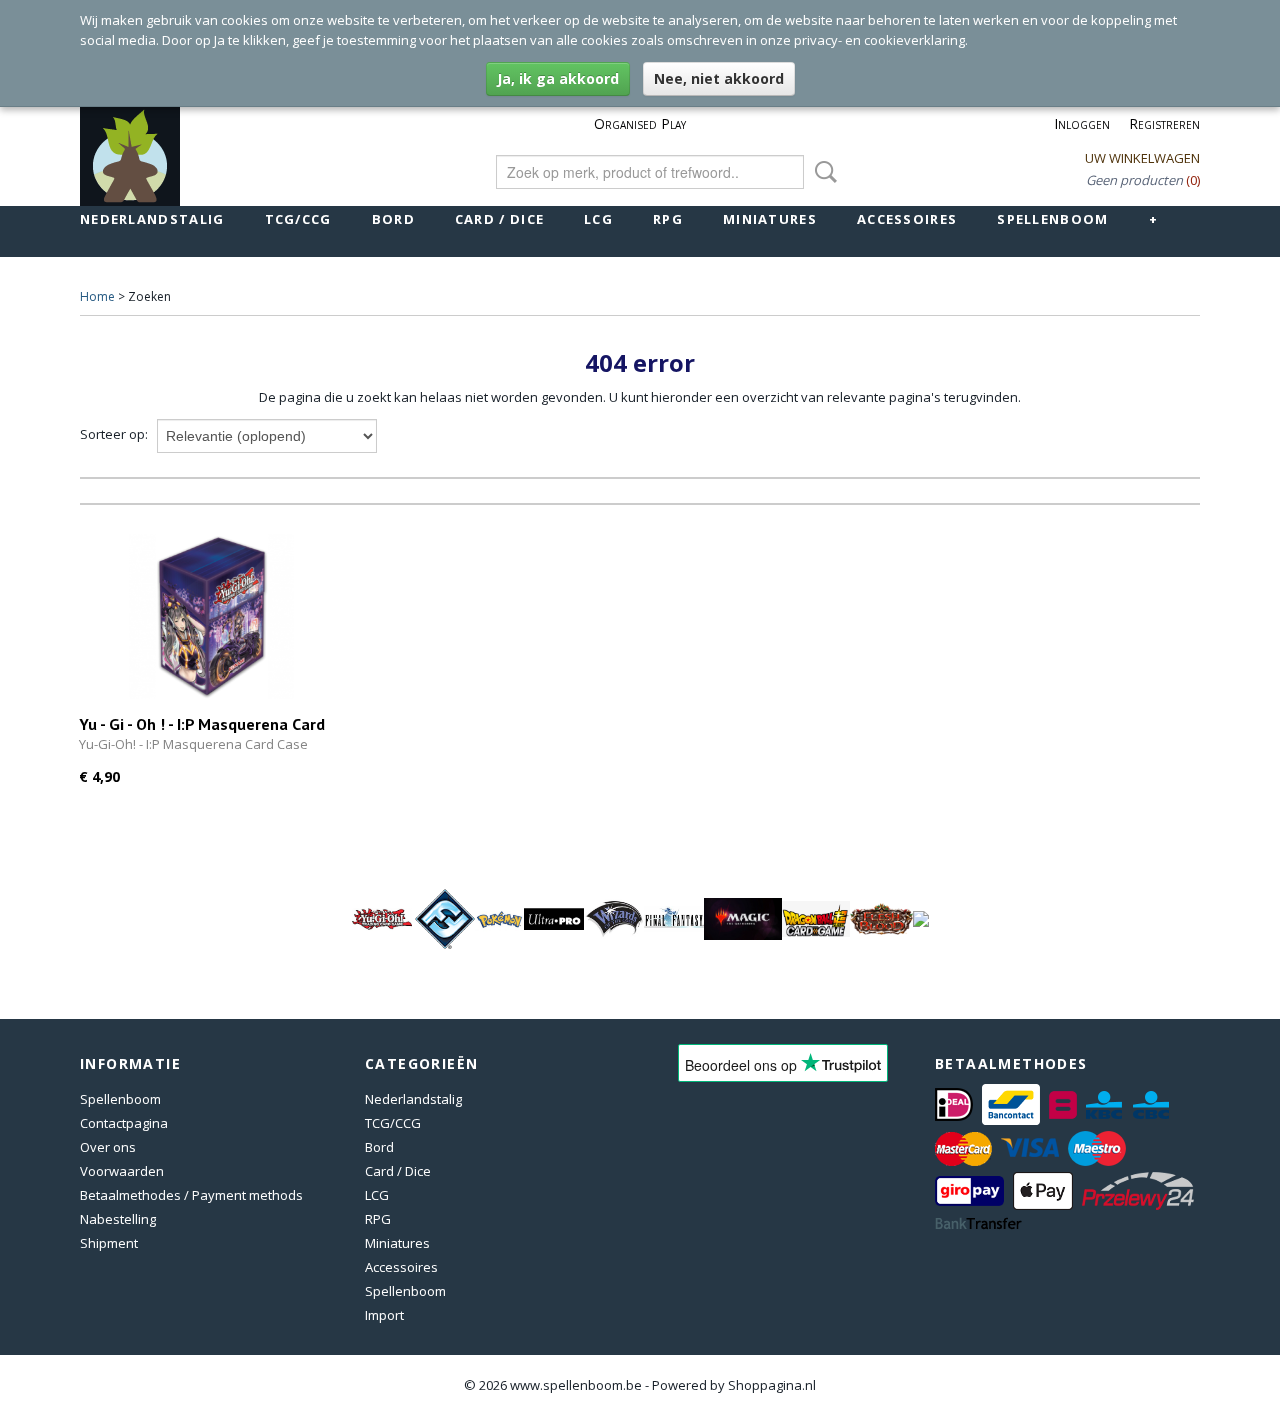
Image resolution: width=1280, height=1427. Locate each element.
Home (97, 296)
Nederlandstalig (152, 219)
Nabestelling (118, 1219)
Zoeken (822, 172)
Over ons (108, 1147)
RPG (668, 219)
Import (384, 1315)
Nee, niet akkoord (719, 78)
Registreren (1164, 123)
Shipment (109, 1243)
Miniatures (770, 219)
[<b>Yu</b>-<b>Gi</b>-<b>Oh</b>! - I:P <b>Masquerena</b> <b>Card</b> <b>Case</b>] (211, 616)
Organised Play (640, 123)
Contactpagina (124, 1123)
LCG (598, 219)
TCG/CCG (298, 219)
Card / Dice (499, 219)
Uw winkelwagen (1142, 158)
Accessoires (907, 219)
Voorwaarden (122, 1171)
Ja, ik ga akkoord (558, 78)
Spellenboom (1052, 219)
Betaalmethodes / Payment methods (191, 1195)
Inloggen (1082, 123)
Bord (393, 219)
